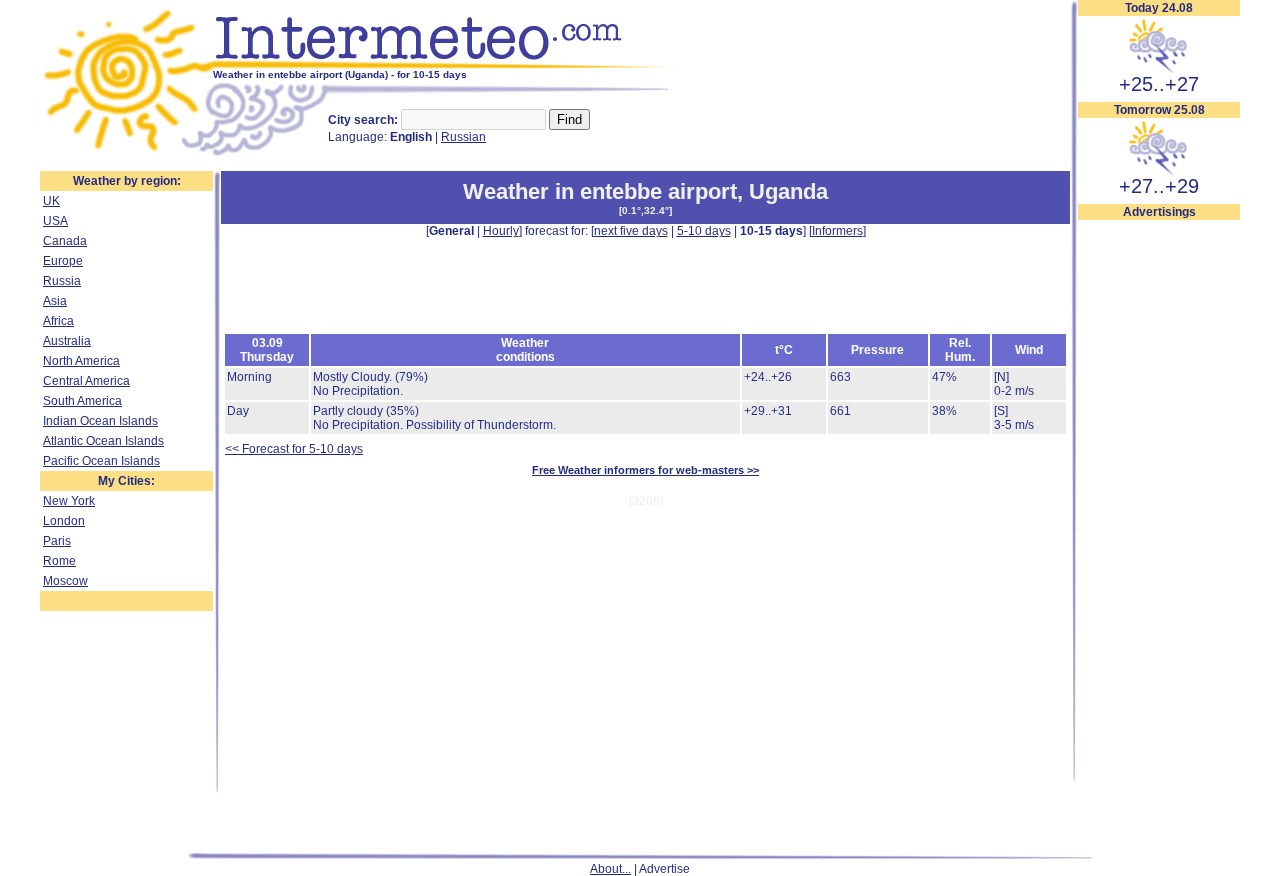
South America (82, 401)
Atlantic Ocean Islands (103, 441)
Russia (62, 281)
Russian (463, 137)
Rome (59, 561)
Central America (86, 381)
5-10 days (704, 231)
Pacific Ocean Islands (101, 461)
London (64, 521)
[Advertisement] (1159, 521)
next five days (631, 231)
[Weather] (126, 153)
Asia (55, 301)
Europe (63, 261)
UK (51, 201)
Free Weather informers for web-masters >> (645, 470)
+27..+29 (1159, 186)
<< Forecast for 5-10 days (294, 449)
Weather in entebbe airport (600, 191)
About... (610, 869)
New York (69, 501)
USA (55, 221)
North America (81, 361)
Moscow (65, 581)
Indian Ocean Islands (100, 421)
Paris (57, 541)
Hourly (501, 231)
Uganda (788, 191)
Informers (837, 231)
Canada (65, 241)
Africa (58, 321)
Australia (67, 341)
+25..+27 (1159, 84)
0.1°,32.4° (645, 210)
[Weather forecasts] (447, 65)
